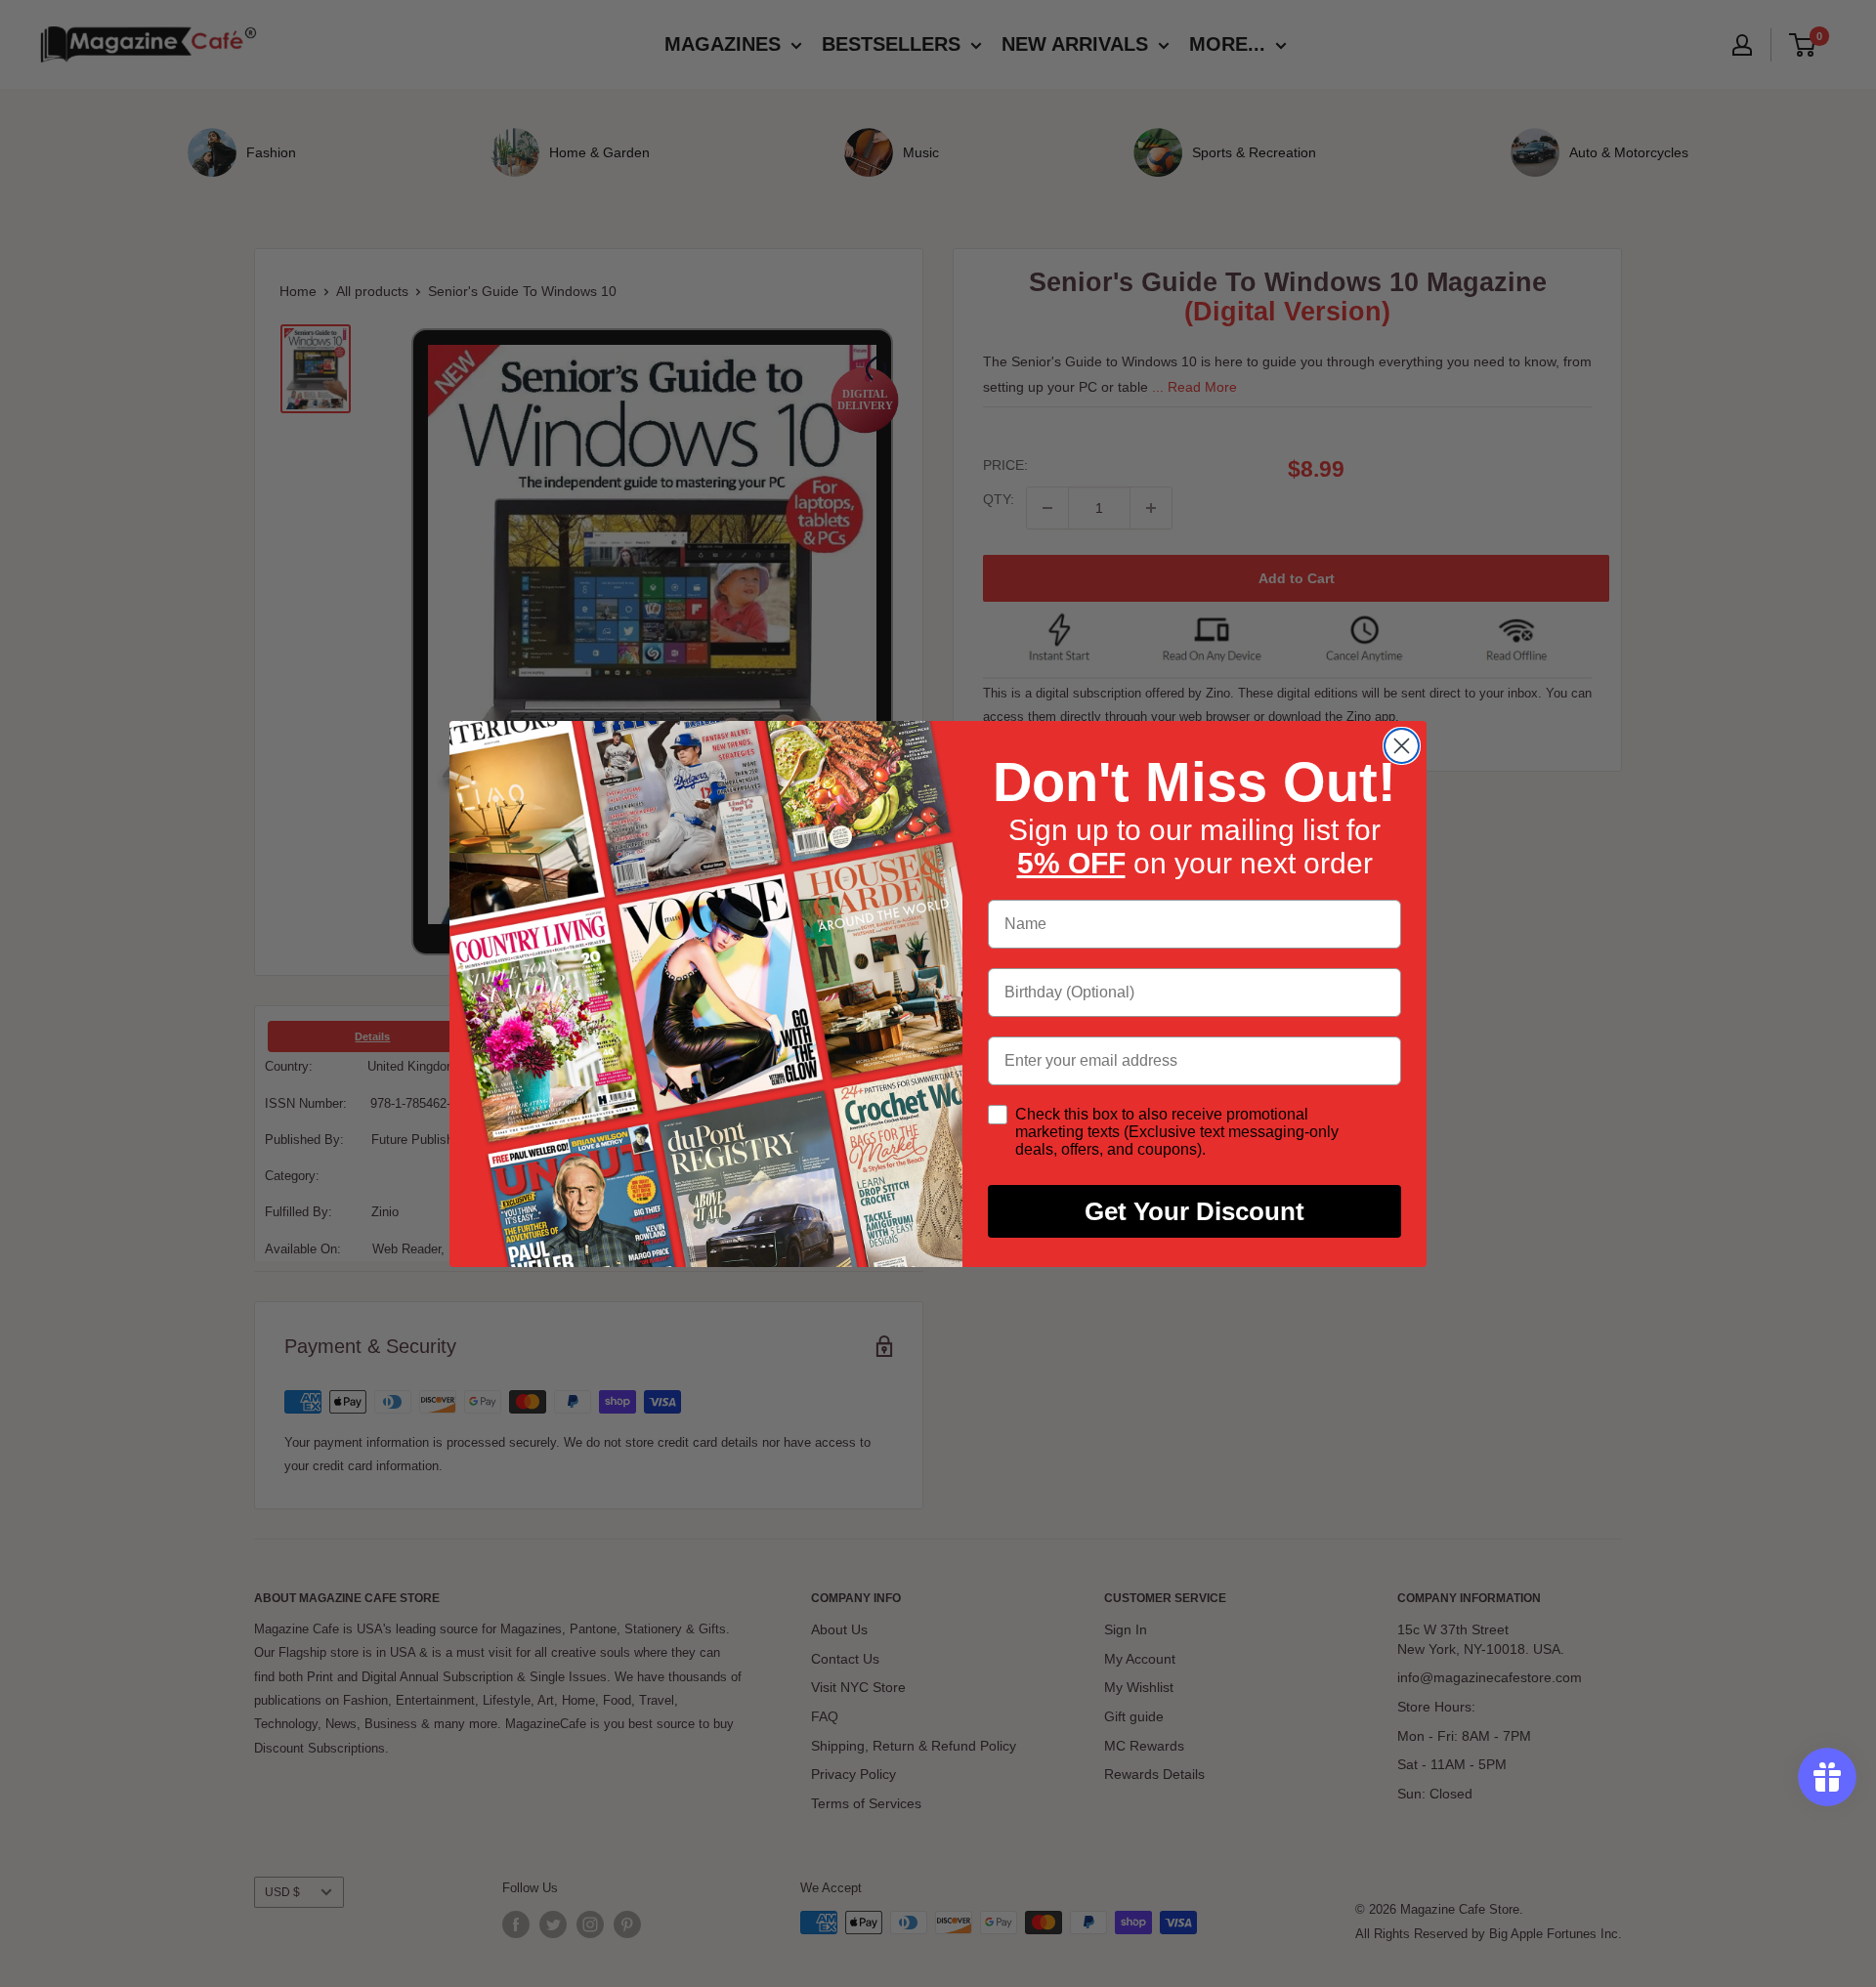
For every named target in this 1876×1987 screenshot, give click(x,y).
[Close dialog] (1402, 746)
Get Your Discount (1194, 1211)
